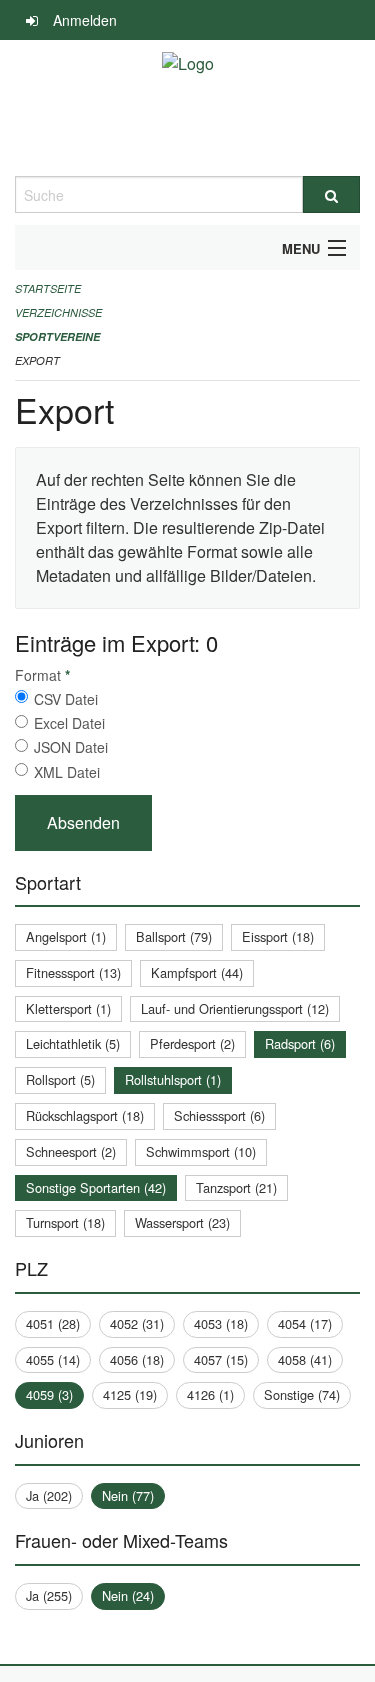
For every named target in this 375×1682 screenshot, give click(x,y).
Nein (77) (128, 1495)
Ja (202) (49, 1495)
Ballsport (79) (174, 936)
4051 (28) (53, 1323)
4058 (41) (305, 1359)
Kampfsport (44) (197, 972)
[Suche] (332, 194)
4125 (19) (130, 1394)
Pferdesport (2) (192, 1043)
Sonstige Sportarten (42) (96, 1187)
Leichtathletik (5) (73, 1043)
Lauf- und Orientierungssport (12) (235, 1008)
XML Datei (67, 772)
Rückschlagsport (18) (85, 1115)
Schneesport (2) (71, 1151)
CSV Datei (66, 699)
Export (37, 360)
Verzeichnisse (58, 312)
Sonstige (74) (302, 1394)
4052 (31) (137, 1323)
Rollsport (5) (60, 1079)
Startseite (48, 288)
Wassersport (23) (182, 1222)
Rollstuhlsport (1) (173, 1079)
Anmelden (85, 20)
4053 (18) (221, 1323)
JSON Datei (71, 747)
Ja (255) (49, 1595)
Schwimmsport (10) (201, 1151)
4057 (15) (221, 1359)
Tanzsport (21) (236, 1187)
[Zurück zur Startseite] (188, 108)
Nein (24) (128, 1595)
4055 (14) (53, 1359)
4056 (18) (137, 1359)
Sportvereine (57, 336)
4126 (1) (210, 1394)
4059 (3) (49, 1394)
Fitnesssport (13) (73, 972)
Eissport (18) (278, 936)
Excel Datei (69, 723)
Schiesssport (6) (219, 1115)
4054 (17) (305, 1323)
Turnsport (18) (65, 1222)
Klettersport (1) (68, 1008)
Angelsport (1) (66, 936)
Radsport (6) (300, 1043)
